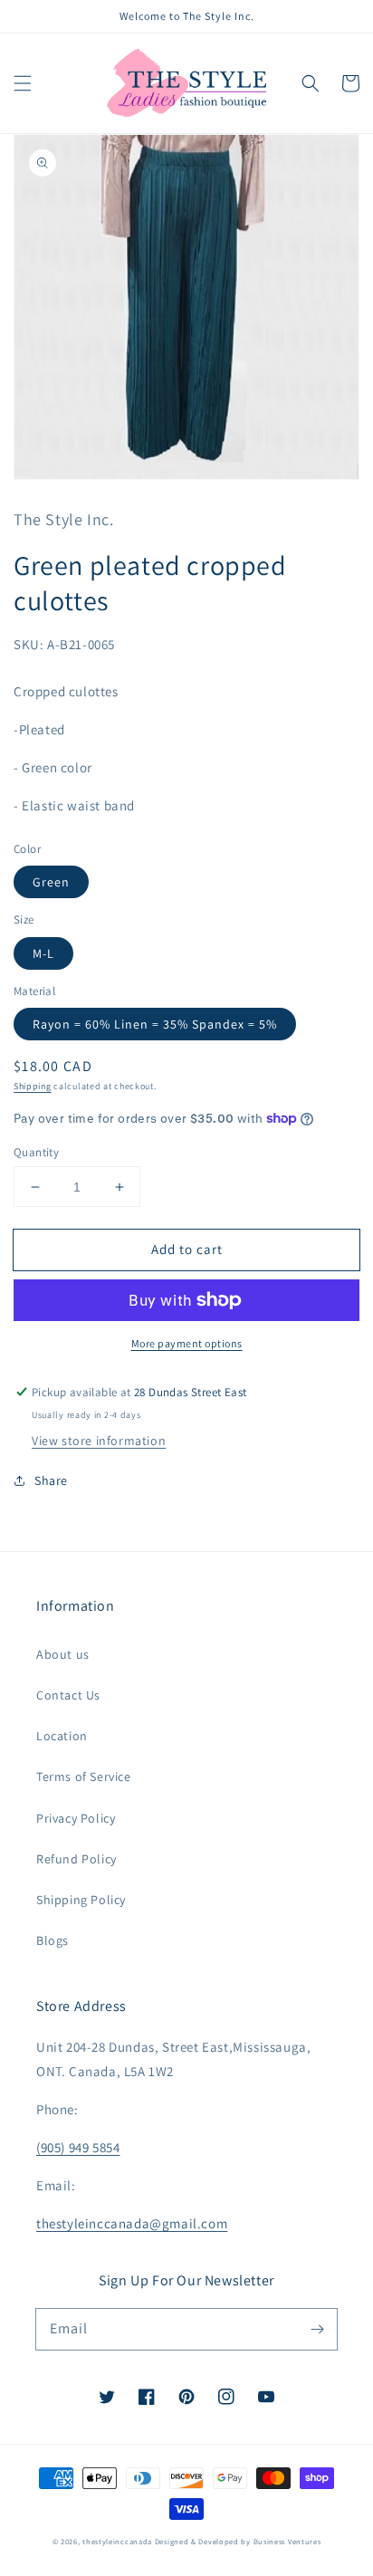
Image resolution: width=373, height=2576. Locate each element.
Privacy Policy (76, 1818)
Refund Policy (77, 1859)
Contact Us (68, 1695)
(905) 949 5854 (78, 2147)
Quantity (36, 1152)
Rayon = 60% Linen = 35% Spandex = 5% (155, 1024)
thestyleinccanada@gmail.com (132, 2223)
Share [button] (51, 1480)
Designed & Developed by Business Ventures (238, 2541)
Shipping (33, 1086)
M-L (43, 953)
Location (62, 1736)
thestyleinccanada (117, 2541)
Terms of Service (84, 1776)
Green (51, 882)
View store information (99, 1441)
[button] (23, 83)
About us (63, 1654)
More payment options (187, 1343)
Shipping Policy (81, 1900)
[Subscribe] (317, 2329)
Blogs (53, 1940)
